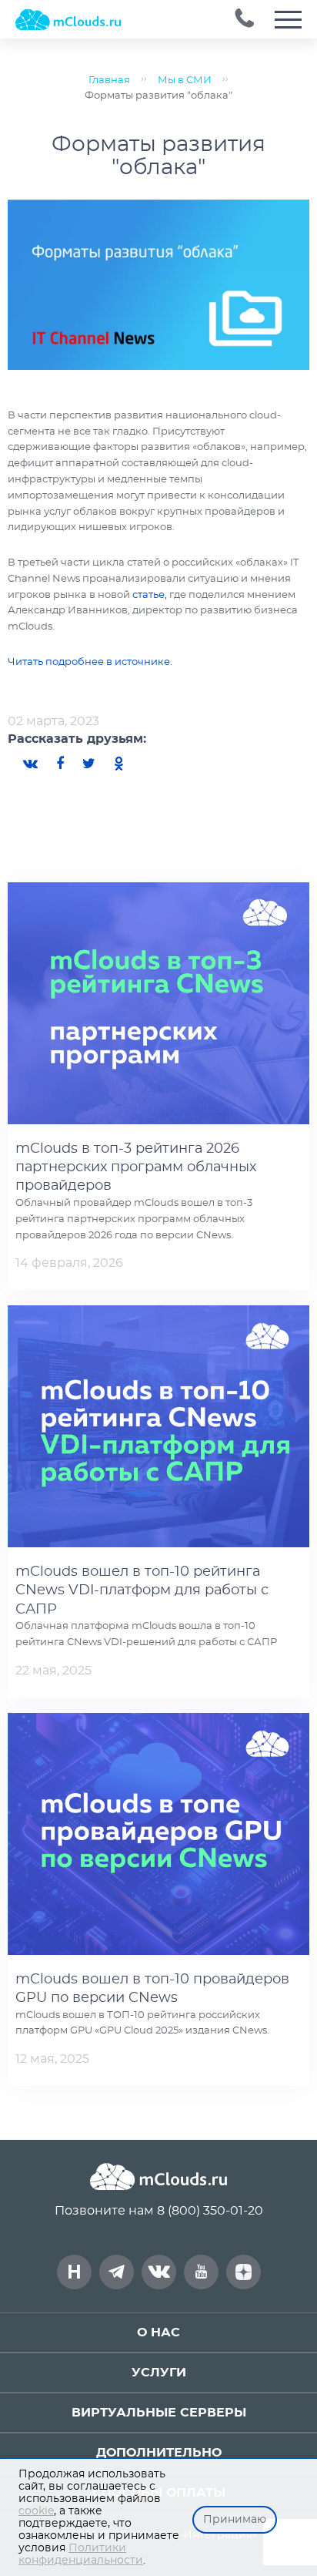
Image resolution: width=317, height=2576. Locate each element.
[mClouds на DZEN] (244, 2272)
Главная (109, 81)
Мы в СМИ (185, 81)
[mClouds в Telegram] (117, 2272)
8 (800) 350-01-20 (210, 2211)
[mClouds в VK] (159, 2272)
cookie (36, 2511)
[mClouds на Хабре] (74, 2272)
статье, (148, 595)
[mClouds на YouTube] (201, 2272)
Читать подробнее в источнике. (90, 662)
